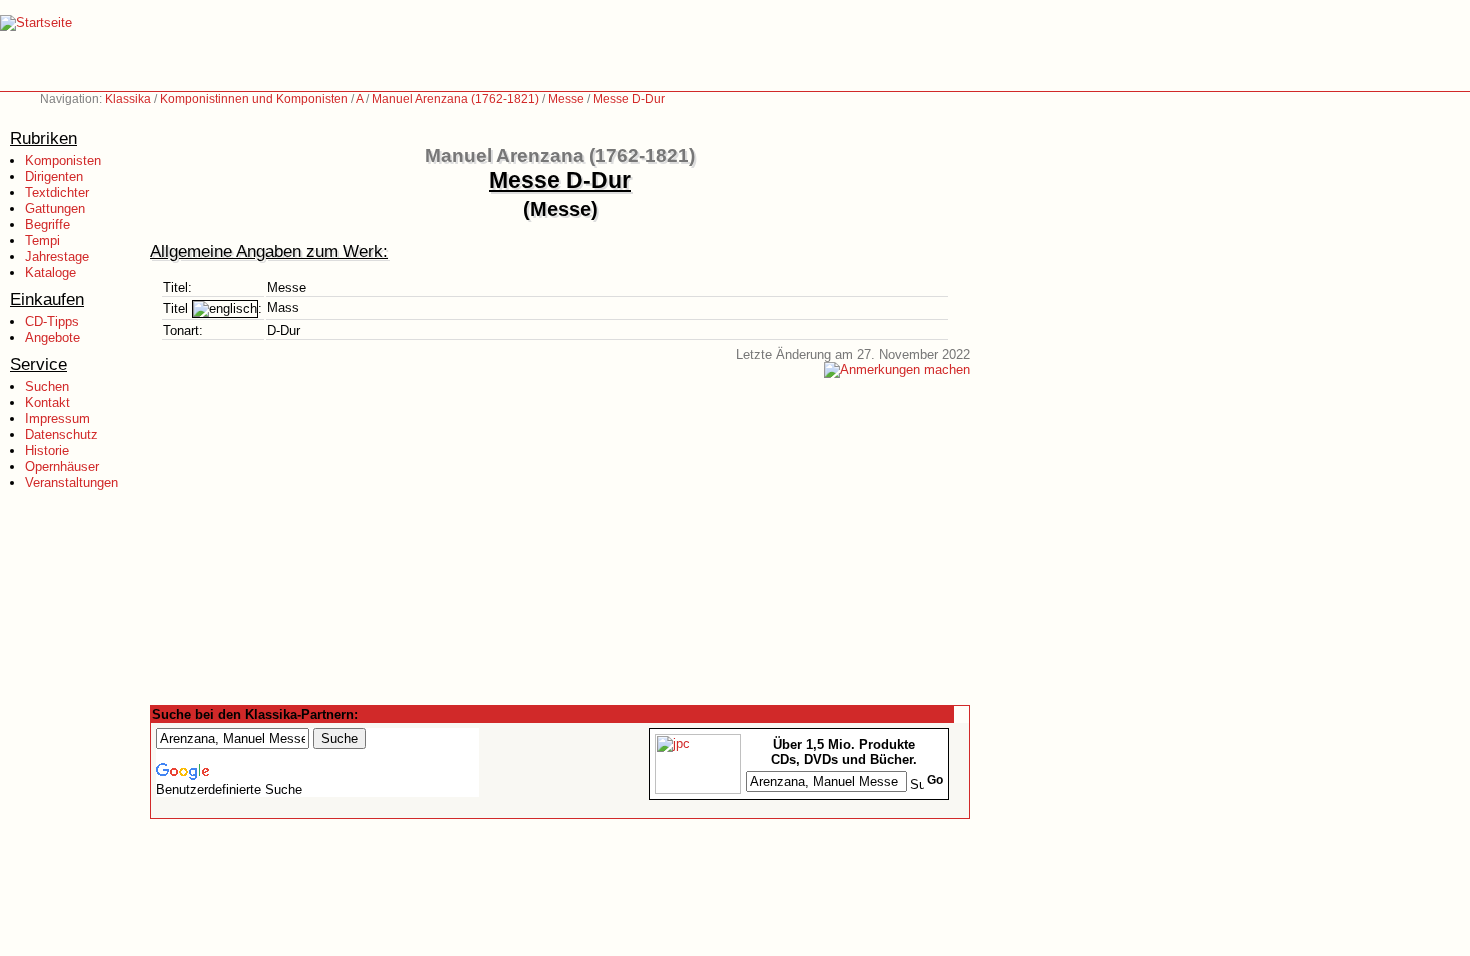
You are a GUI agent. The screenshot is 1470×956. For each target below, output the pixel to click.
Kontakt (47, 402)
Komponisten (63, 160)
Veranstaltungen (71, 482)
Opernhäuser (62, 466)
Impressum (57, 418)
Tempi (42, 240)
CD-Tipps (52, 321)
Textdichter (57, 192)
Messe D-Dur (629, 99)
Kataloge (50, 272)
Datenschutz (61, 434)
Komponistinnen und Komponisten (254, 99)
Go (935, 780)
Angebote (52, 337)
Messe (566, 99)
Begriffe (47, 224)
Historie (47, 450)
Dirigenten (54, 176)
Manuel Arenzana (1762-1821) (455, 99)
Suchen (47, 386)
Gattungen (55, 208)
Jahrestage (57, 256)
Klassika (128, 99)
